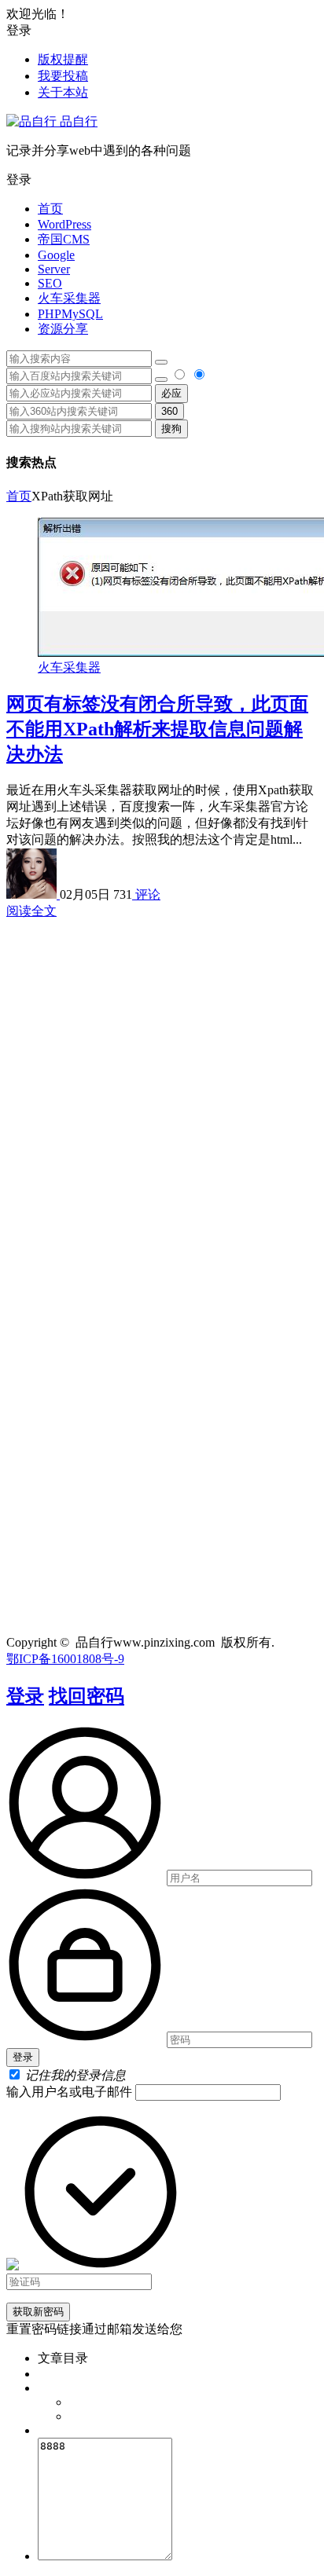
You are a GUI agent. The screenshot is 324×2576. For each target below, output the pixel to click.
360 (169, 411)
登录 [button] (19, 30)
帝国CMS (64, 239)
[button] (162, 180)
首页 (50, 209)
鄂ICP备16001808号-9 (65, 1659)
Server (54, 269)
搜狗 (171, 429)
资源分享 (63, 329)
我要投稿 (63, 76)
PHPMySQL (70, 314)
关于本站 (63, 92)
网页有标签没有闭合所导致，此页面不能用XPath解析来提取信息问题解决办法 (157, 729)
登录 (25, 1696)
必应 (171, 393)
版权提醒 (63, 59)
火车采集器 (69, 298)
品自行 (77, 121)
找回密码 (87, 1696)
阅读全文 (31, 911)
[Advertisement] (162, 1082)
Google (56, 255)
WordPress (64, 224)
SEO (50, 283)
